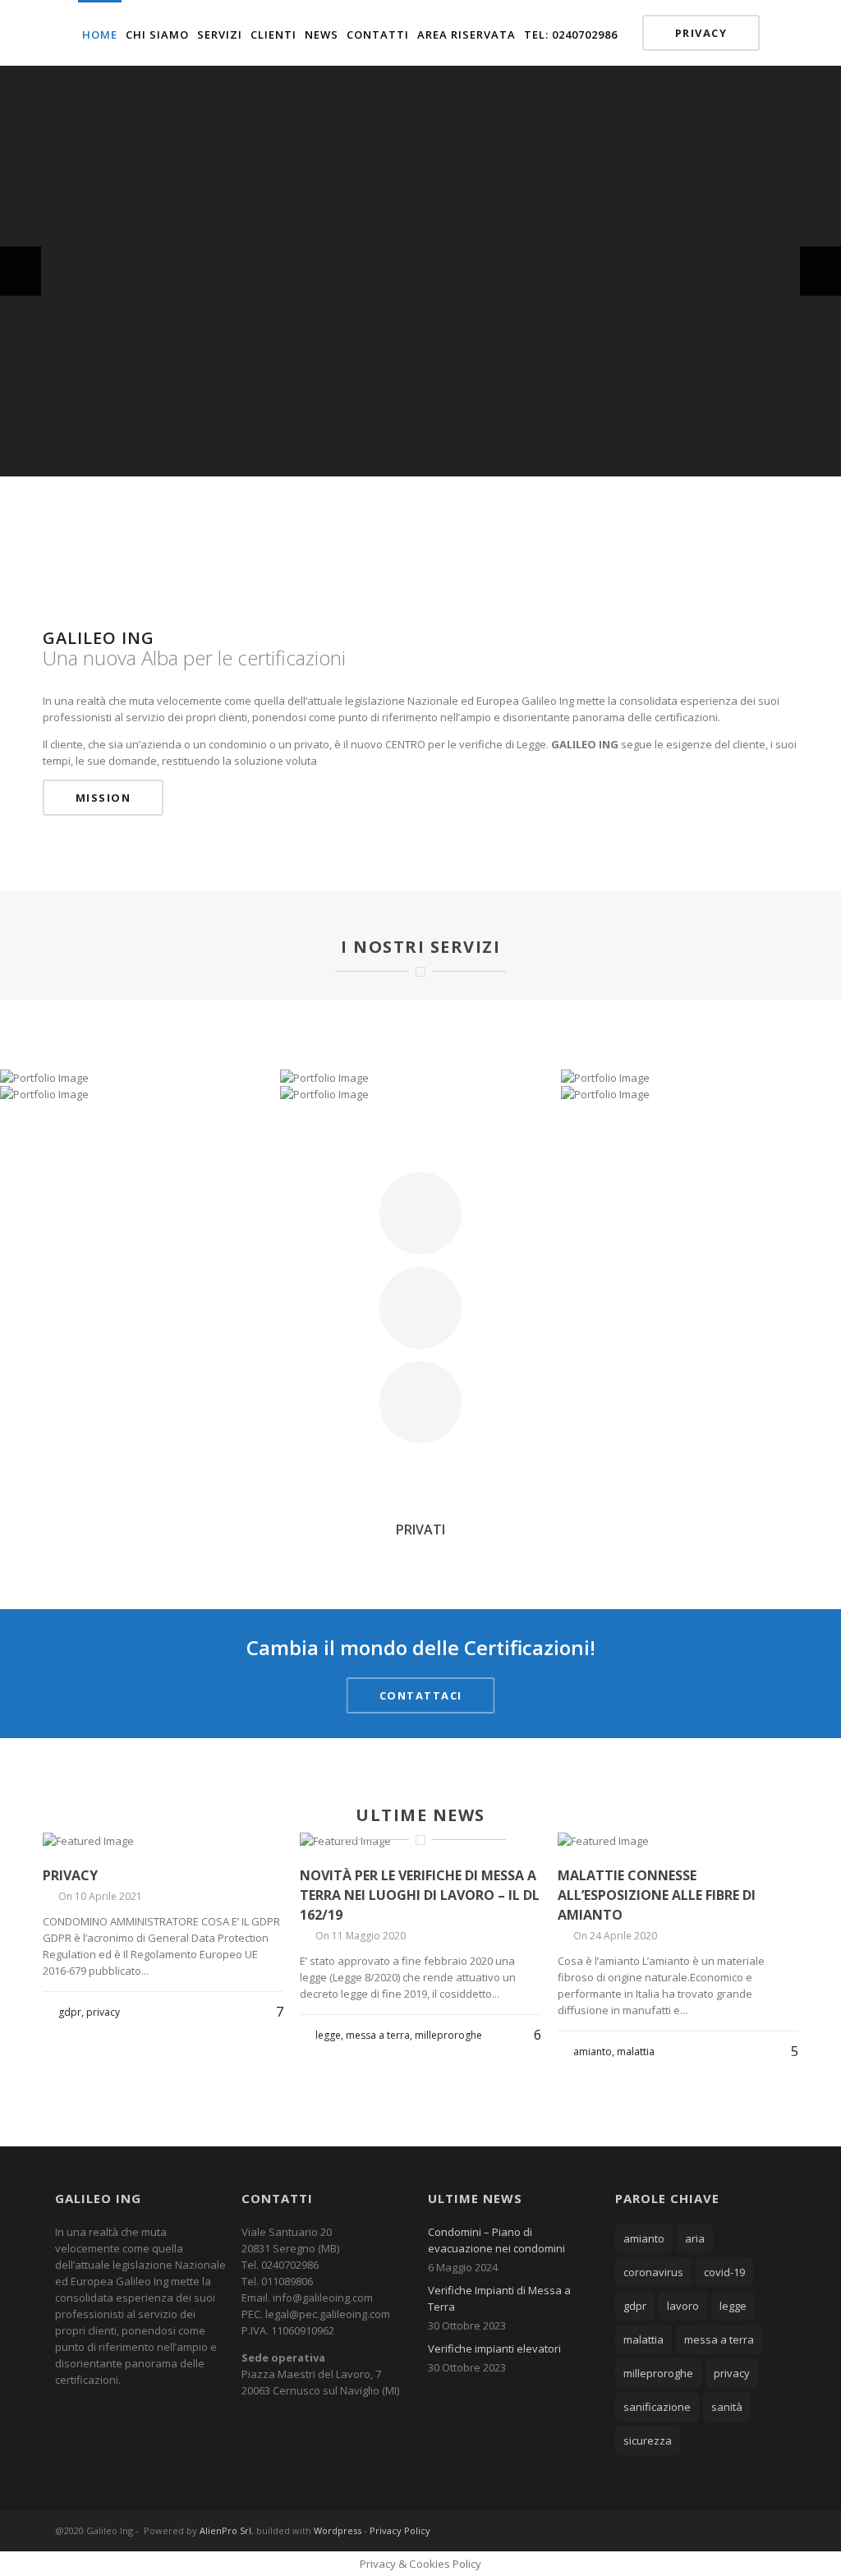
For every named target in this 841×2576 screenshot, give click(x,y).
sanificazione (657, 2407)
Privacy (701, 33)
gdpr (635, 2306)
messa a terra (719, 2339)
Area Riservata (466, 34)
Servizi (220, 34)
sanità (727, 2407)
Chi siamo (157, 34)
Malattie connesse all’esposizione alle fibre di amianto (657, 1895)
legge (733, 2306)
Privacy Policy (400, 2530)
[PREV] (21, 271)
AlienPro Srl (225, 2530)
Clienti (273, 34)
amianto (644, 2238)
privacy (732, 2373)
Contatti (378, 34)
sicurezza (648, 2440)
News (322, 34)
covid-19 (724, 2272)
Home (100, 34)
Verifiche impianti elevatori (494, 2348)
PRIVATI (420, 1529)
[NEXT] (820, 271)
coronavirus (653, 2272)
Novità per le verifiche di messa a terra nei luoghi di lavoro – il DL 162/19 (420, 1895)
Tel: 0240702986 (571, 34)
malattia (643, 2339)
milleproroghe (658, 2373)
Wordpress (338, 2530)
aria (695, 2238)
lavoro (683, 2306)
